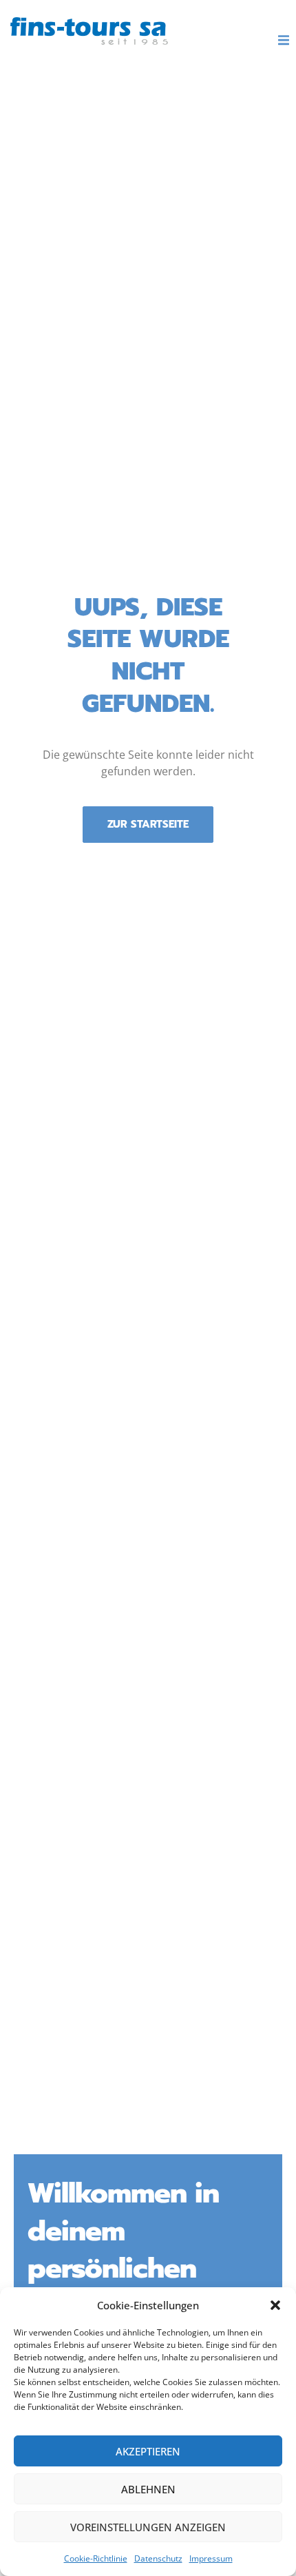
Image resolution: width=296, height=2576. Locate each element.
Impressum (211, 2558)
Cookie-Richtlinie (96, 2558)
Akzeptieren (148, 2451)
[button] (275, 2305)
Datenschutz (158, 2558)
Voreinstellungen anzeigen (148, 2527)
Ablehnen (148, 2489)
